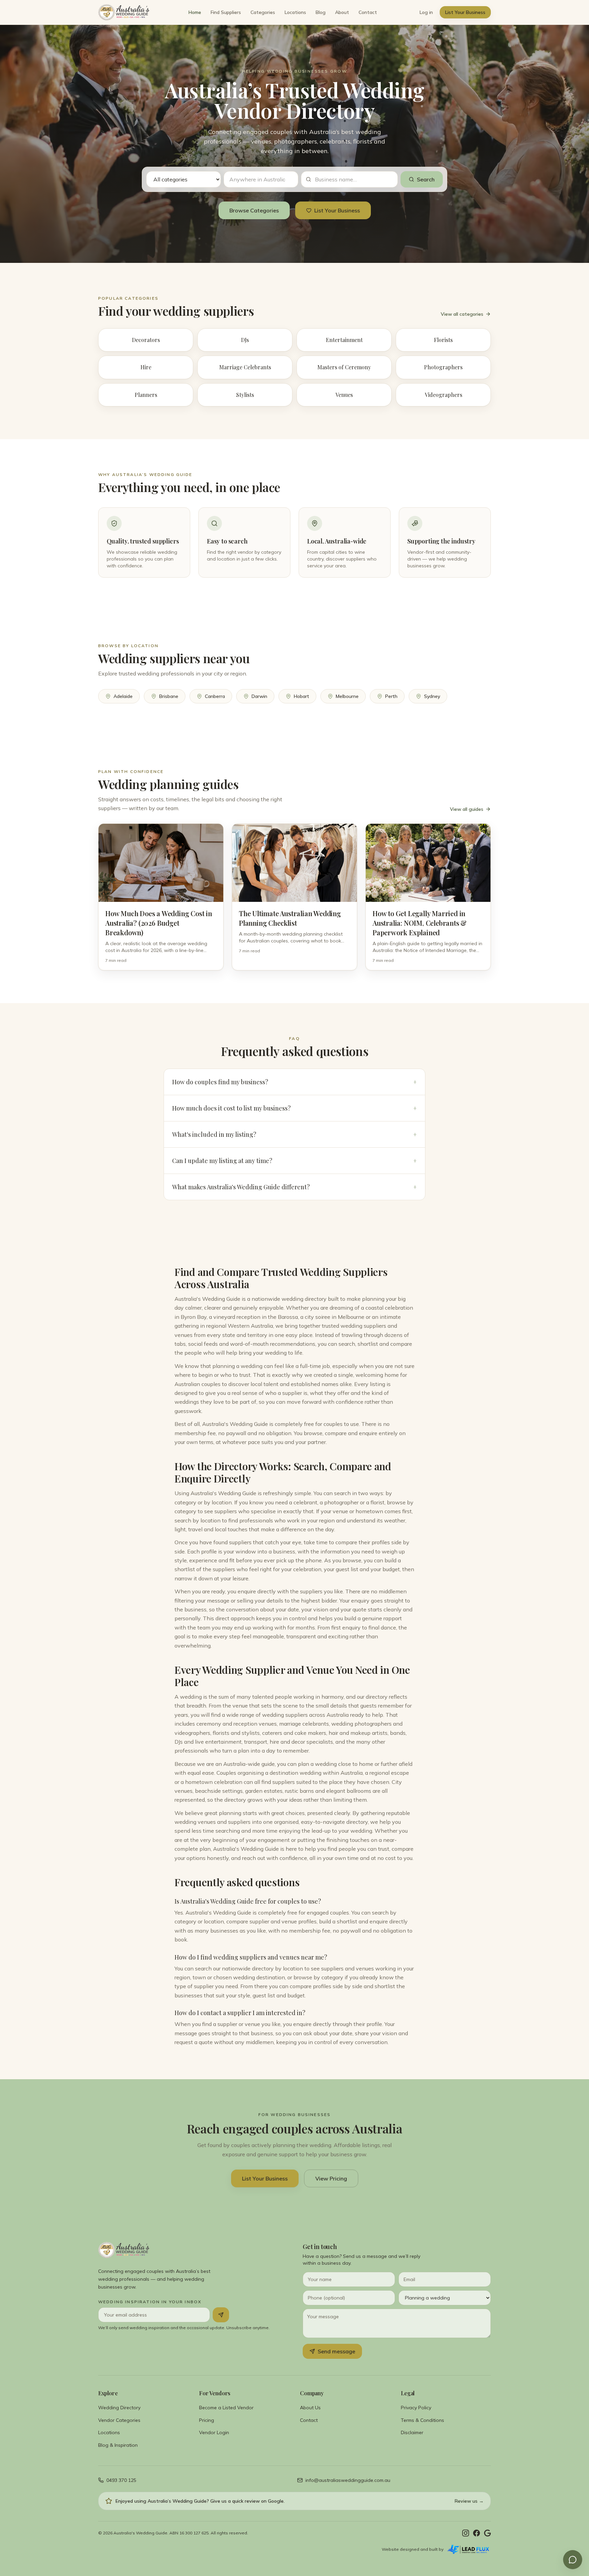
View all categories (462, 314)
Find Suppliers (226, 12)
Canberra (215, 696)
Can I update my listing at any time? (294, 1161)
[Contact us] (573, 2560)
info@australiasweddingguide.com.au (348, 2480)
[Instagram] (466, 2533)
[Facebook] (477, 2533)
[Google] (487, 2533)
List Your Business (465, 12)
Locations (295, 12)
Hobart (301, 696)
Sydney (432, 696)
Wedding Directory (119, 2408)
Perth (391, 696)
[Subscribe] (221, 2315)
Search (426, 179)
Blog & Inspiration (118, 2445)
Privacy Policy (416, 2408)
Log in (426, 12)
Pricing (207, 2420)
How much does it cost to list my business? (294, 1108)
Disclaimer (412, 2432)
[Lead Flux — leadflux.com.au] (469, 2549)
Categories (263, 12)
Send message (336, 2351)
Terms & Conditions (422, 2420)
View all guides (467, 809)
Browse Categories (254, 210)
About (342, 12)
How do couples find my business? (294, 1082)
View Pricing (331, 2178)
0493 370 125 (121, 2480)
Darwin (259, 696)
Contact (368, 12)
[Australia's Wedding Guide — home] (124, 12)
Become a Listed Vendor (226, 2408)
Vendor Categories (119, 2420)
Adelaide (123, 696)
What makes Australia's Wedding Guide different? (294, 1187)
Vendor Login (214, 2432)
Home (195, 12)
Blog (321, 12)
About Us (310, 2408)
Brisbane (169, 696)
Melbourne (347, 696)
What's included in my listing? (294, 1134)
